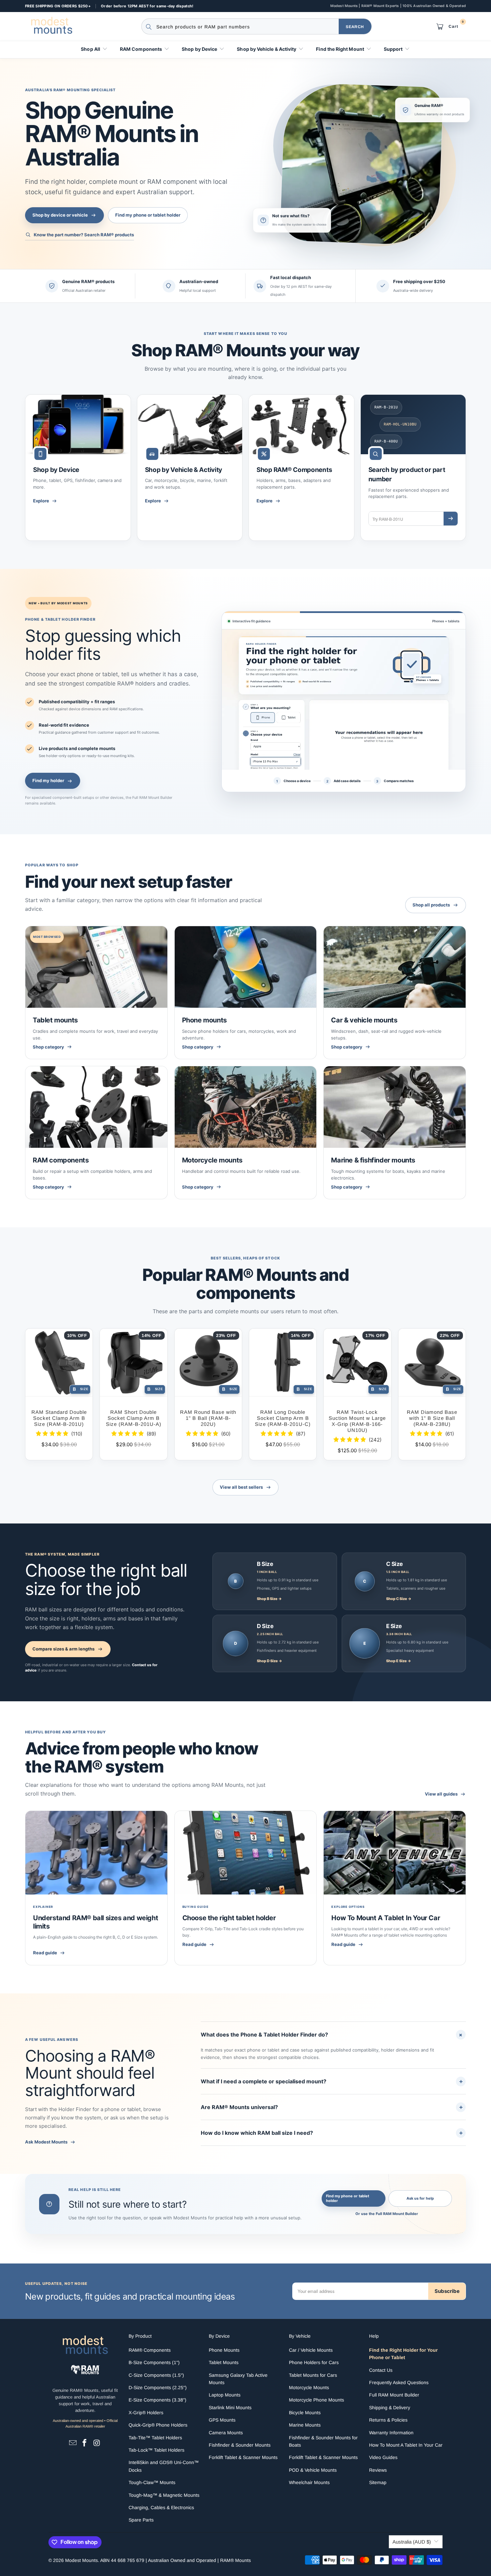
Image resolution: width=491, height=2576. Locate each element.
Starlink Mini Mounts (230, 2408)
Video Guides (383, 2457)
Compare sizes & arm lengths (63, 1649)
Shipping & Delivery (390, 2408)
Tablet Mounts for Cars (313, 2375)
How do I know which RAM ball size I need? (332, 2133)
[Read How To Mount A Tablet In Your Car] (395, 1853)
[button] (94, 50)
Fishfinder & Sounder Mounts (240, 2445)
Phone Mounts (224, 2350)
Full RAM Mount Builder (394, 2395)
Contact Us (381, 2370)
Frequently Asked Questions (399, 2382)
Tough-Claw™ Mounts (152, 2482)
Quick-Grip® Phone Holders (158, 2425)
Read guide (45, 1953)
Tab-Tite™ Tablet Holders (155, 2438)
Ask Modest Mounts (46, 2142)
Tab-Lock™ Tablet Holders (156, 2450)
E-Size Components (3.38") (157, 2400)
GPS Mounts (222, 2420)
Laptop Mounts (225, 2395)
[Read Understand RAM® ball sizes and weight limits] (96, 1853)
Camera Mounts (226, 2433)
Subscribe (447, 2291)
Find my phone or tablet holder (148, 215)
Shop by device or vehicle (60, 215)
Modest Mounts (81, 2560)
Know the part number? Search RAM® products (84, 235)
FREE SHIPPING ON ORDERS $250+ (58, 6)
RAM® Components (150, 2350)
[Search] (451, 519)
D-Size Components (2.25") (158, 2387)
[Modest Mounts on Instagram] (97, 2443)
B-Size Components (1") (154, 2362)
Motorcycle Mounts (309, 2387)
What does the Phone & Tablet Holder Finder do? (333, 2034)
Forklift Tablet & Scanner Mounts (243, 2457)
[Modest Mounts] (53, 26)
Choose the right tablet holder (229, 1918)
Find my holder (48, 780)
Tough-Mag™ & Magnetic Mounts (164, 2495)
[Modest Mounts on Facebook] (85, 2443)
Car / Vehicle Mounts (311, 2350)
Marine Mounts (305, 2425)
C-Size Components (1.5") (156, 2375)
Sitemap (378, 2482)
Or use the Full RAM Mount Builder (387, 2214)
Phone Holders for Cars (314, 2362)
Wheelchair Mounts (309, 2482)
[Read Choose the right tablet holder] (246, 1853)
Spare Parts (141, 2520)
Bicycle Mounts (305, 2413)
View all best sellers (241, 1487)
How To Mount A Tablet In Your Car (386, 1918)
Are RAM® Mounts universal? (332, 2107)
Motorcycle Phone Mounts (316, 2400)
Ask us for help (420, 2198)
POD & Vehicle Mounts (313, 2470)
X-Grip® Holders (146, 2413)
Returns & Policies (388, 2420)
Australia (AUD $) (412, 2542)
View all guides (441, 1794)
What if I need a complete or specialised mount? (332, 2081)
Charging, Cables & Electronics (161, 2507)
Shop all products (431, 905)
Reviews (378, 2470)
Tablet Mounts (224, 2362)
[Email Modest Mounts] (73, 2443)
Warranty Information (391, 2433)
